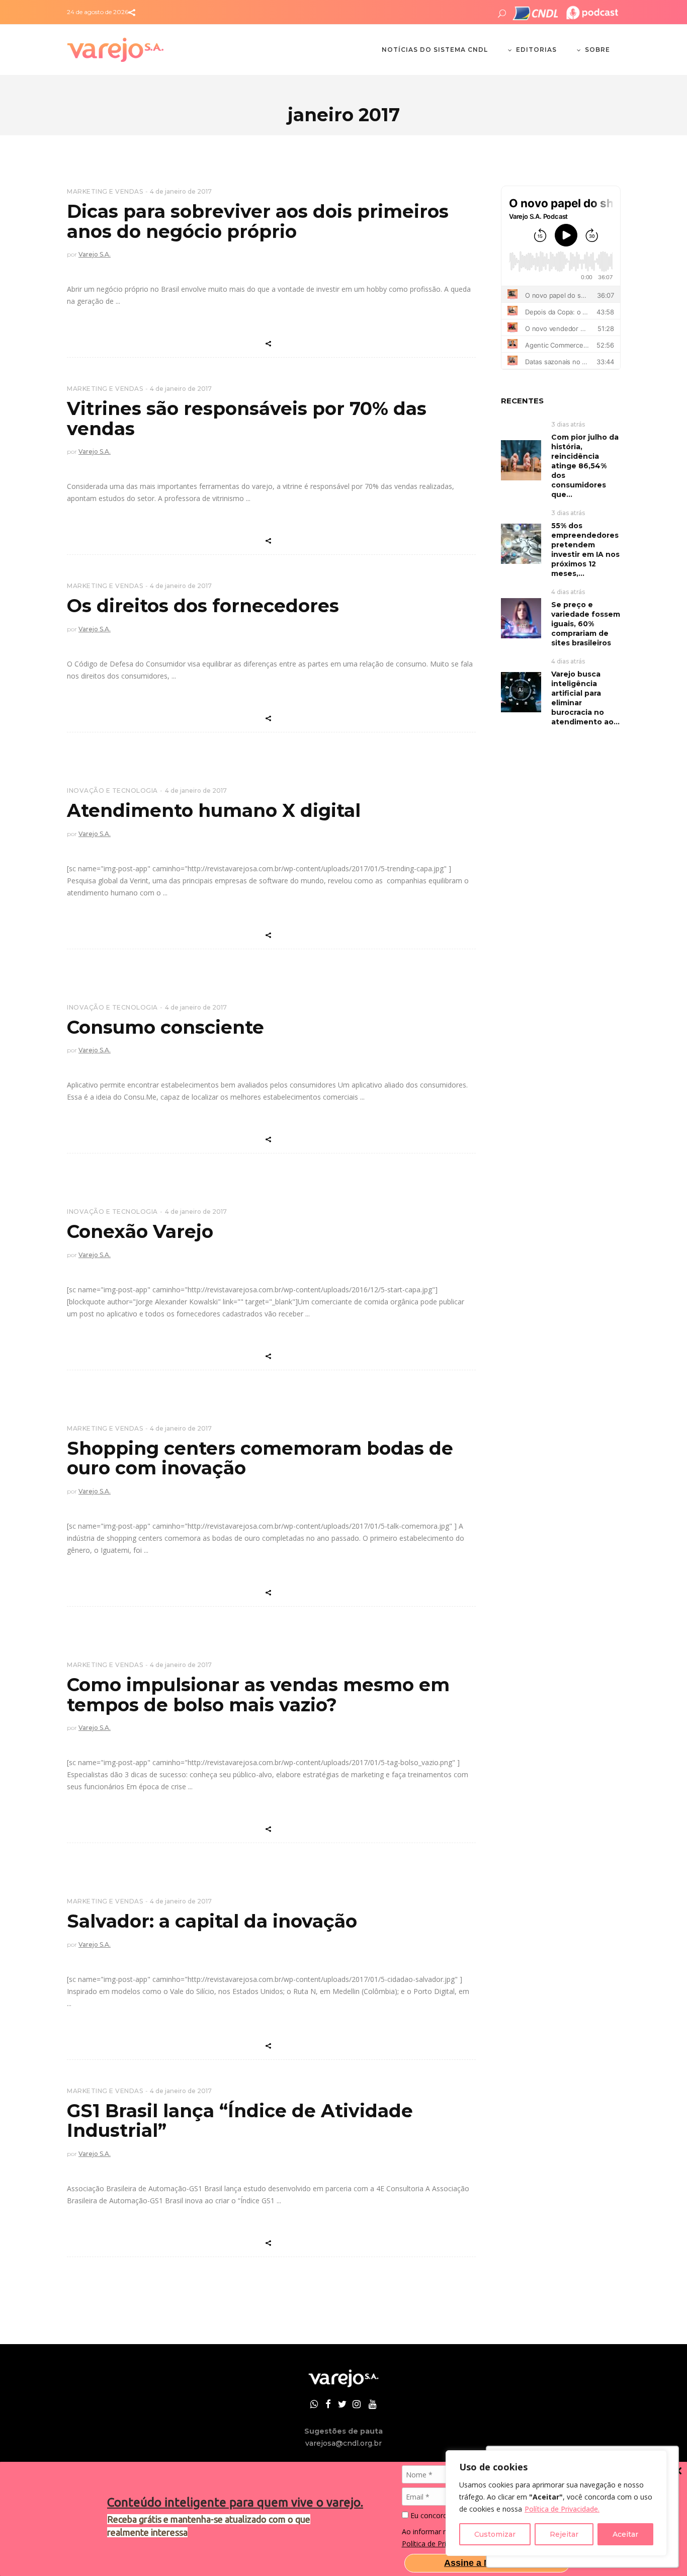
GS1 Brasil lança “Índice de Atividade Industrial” (240, 2121)
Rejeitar (564, 2534)
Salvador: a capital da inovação (212, 1921)
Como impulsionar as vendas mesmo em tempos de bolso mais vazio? (258, 1695)
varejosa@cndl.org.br (343, 2443)
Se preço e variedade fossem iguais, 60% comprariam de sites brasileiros (586, 624)
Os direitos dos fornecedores (203, 606)
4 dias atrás (568, 592)
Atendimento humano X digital (214, 810)
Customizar (495, 2534)
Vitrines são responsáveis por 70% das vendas (247, 419)
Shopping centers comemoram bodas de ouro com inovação (260, 1458)
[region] (556, 2503)
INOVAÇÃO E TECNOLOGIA (112, 791)
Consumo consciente (165, 1027)
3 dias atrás (568, 424)
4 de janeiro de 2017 (181, 191)
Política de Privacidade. (562, 2509)
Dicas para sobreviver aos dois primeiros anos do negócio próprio (258, 221)
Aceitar (625, 2534)
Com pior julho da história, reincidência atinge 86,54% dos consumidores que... (585, 466)
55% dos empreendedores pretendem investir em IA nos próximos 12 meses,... (585, 550)
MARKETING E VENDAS (105, 191)
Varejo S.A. (95, 254)
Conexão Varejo (140, 1231)
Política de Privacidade (438, 2544)
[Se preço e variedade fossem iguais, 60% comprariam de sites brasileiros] (521, 617)
